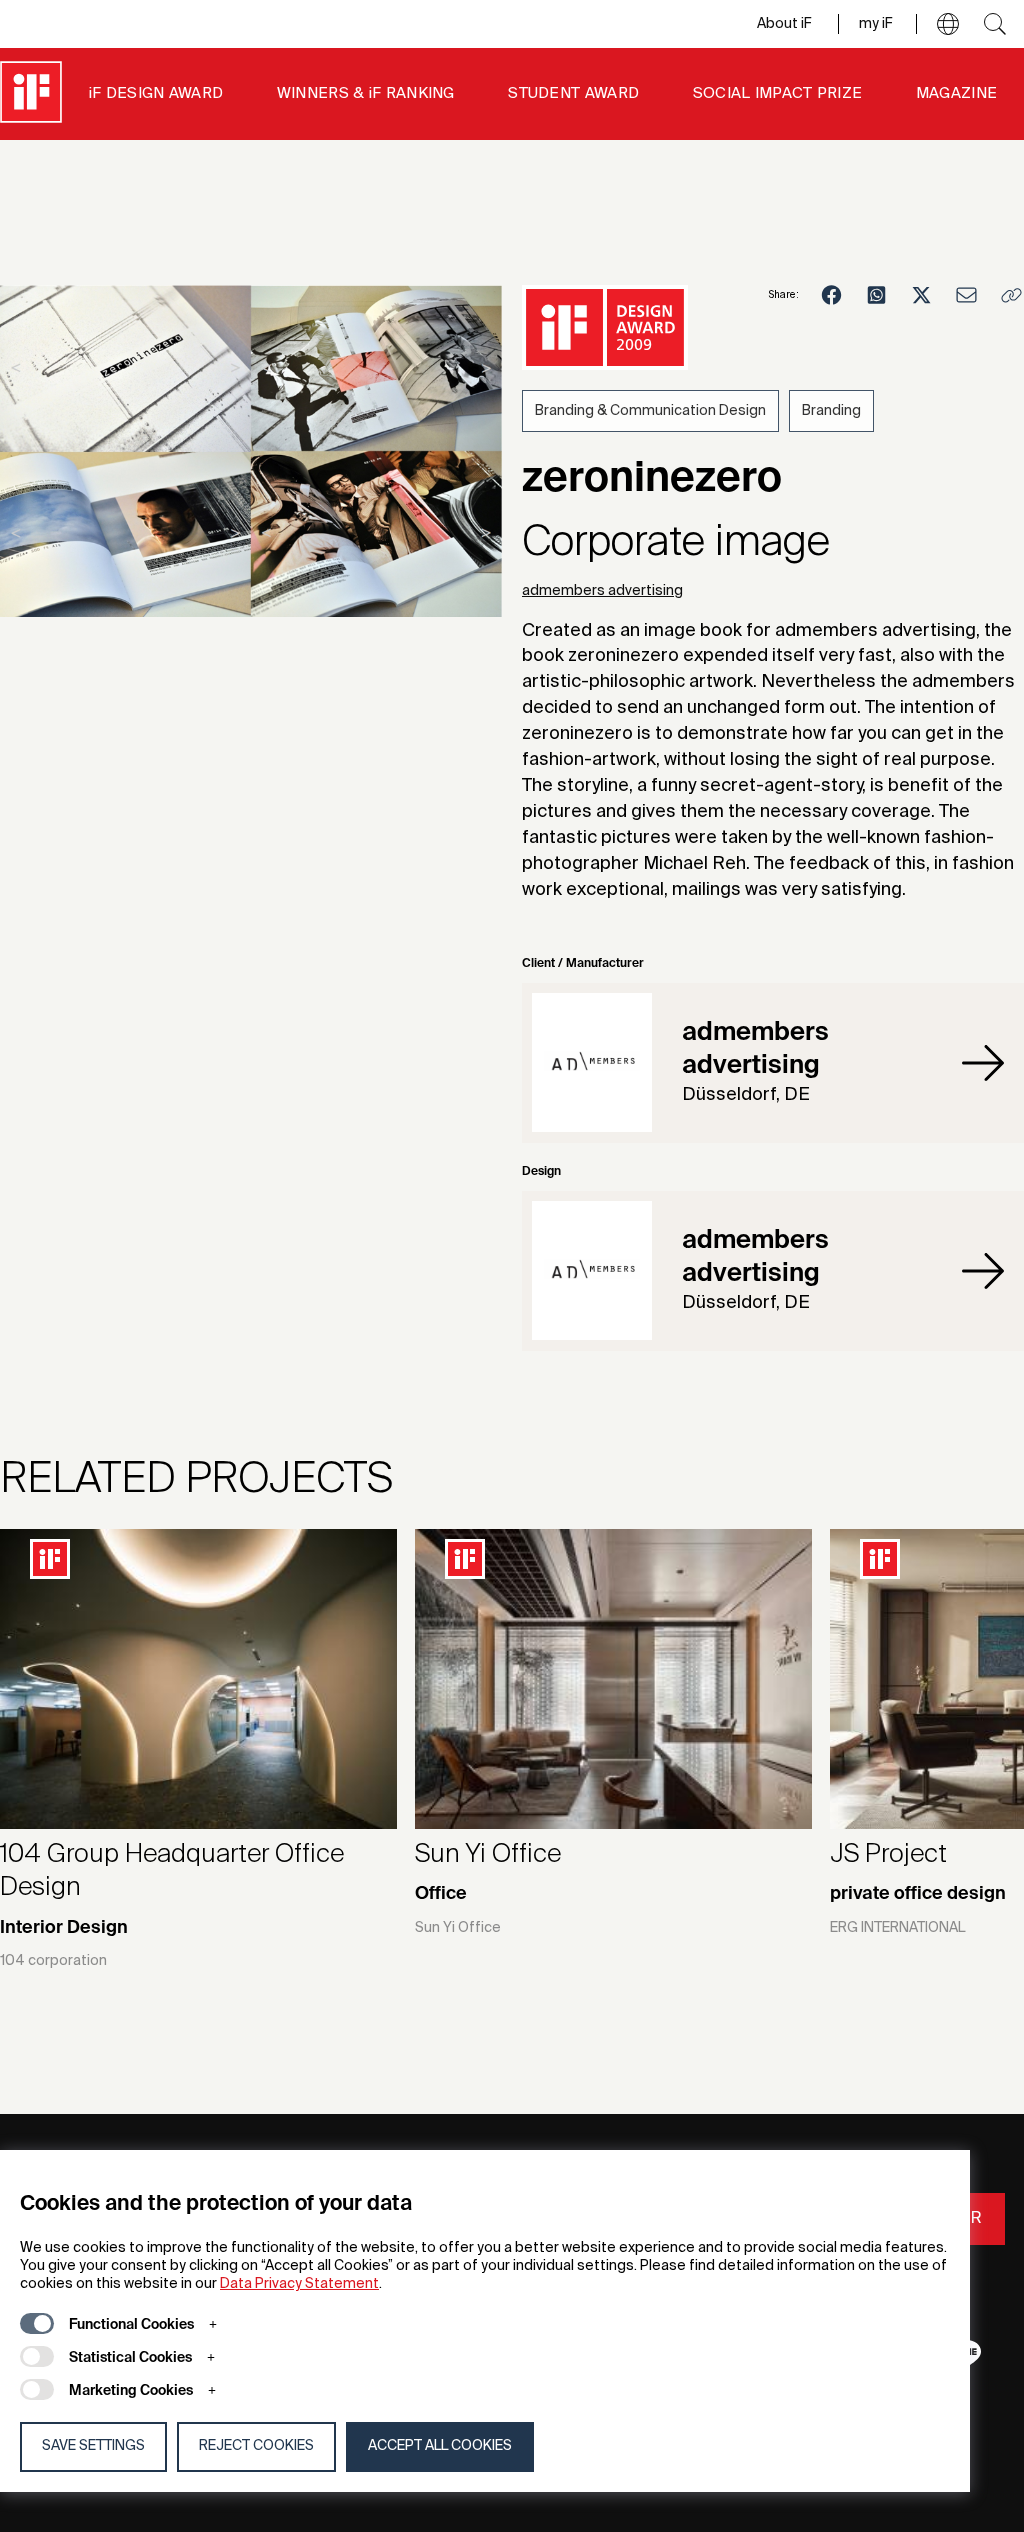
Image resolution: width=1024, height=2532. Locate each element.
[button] (948, 24)
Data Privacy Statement (299, 2284)
